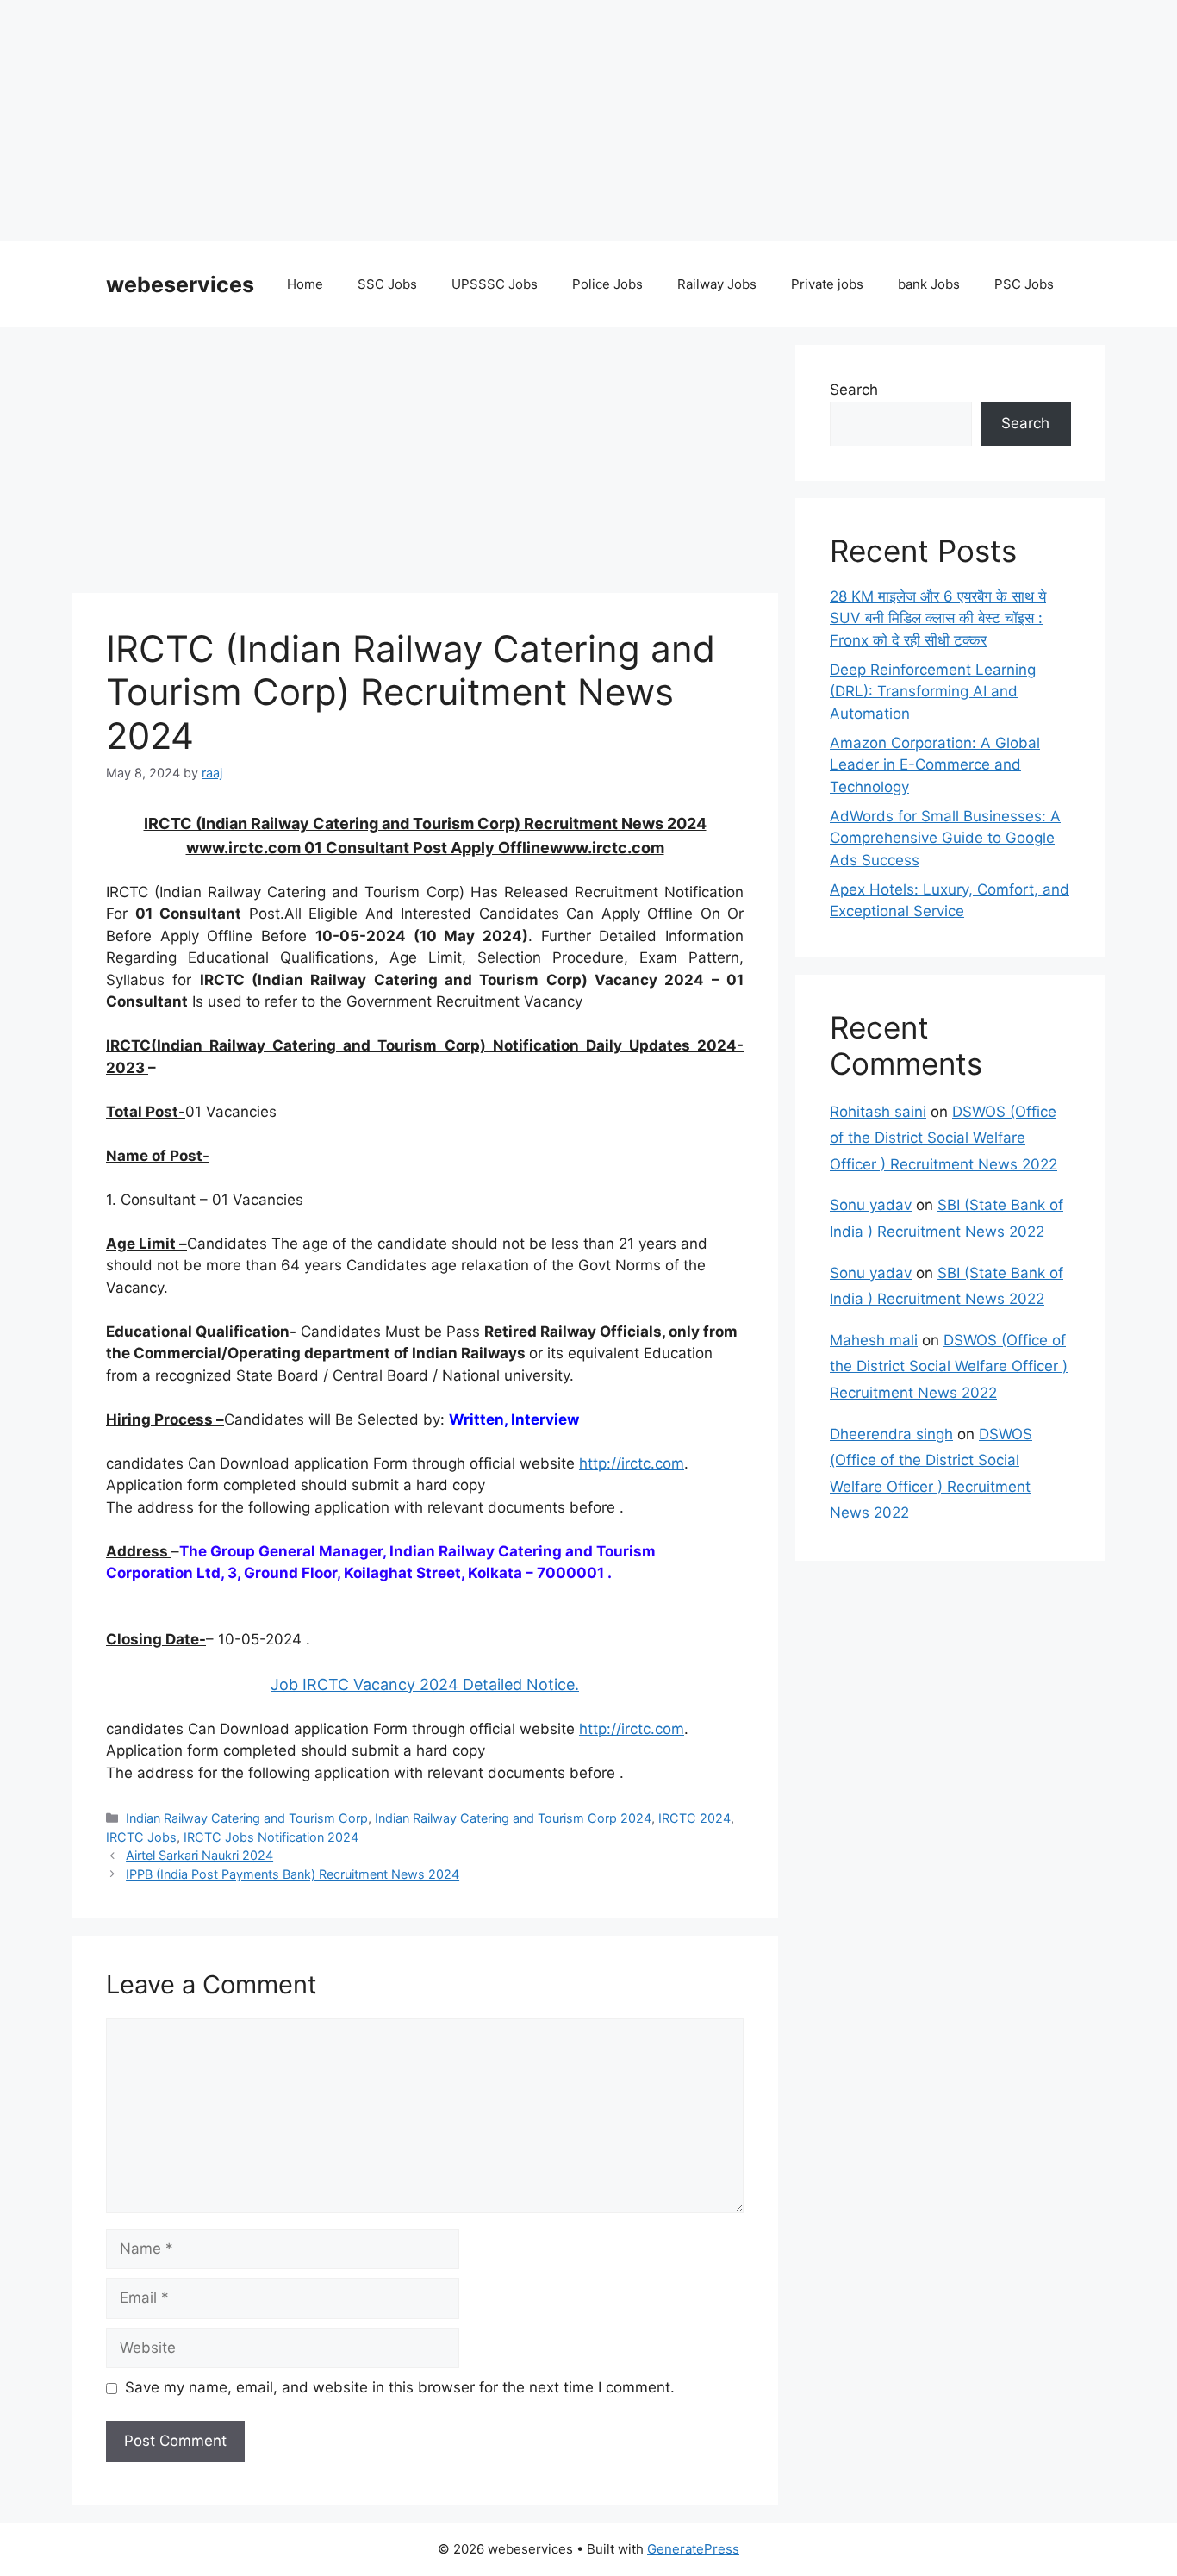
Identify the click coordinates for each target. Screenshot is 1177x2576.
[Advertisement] (517, 121)
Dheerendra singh (891, 1434)
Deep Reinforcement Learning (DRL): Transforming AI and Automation (933, 692)
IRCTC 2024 (694, 1818)
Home (305, 284)
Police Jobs (607, 284)
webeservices (180, 284)
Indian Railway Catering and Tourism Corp (247, 1818)
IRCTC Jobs (141, 1837)
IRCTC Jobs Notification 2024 (271, 1837)
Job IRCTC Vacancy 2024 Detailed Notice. (425, 1684)
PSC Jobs (1024, 284)
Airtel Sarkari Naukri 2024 (199, 1855)
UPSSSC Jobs (495, 284)
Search (854, 390)
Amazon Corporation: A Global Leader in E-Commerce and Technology (935, 765)
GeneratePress (693, 2549)
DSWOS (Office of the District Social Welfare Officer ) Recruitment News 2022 (943, 1138)
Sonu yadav (871, 1205)
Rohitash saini (878, 1112)
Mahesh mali (874, 1340)
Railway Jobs (717, 284)
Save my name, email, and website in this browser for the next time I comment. (400, 2387)
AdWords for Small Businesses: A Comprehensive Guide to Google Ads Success (945, 838)
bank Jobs (929, 284)
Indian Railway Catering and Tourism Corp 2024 (513, 1818)
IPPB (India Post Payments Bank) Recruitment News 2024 (293, 1874)
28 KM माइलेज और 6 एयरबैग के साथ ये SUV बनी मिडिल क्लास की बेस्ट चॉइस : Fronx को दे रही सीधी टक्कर (938, 618)
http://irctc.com (632, 1463)
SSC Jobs (387, 284)
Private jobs (827, 284)
